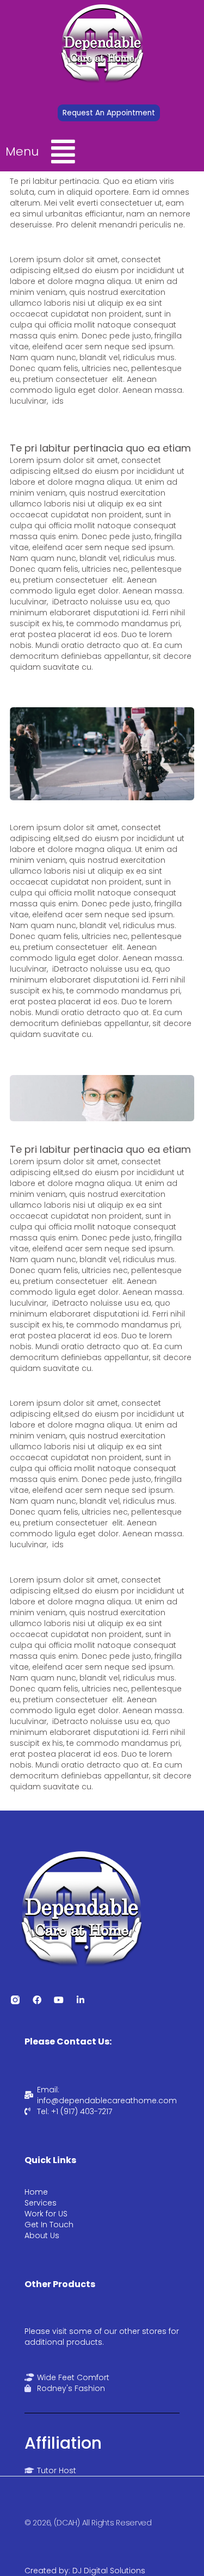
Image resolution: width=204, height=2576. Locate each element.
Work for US (46, 2214)
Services (41, 2203)
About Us (42, 2235)
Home (36, 2192)
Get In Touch (49, 2225)
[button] (71, 152)
